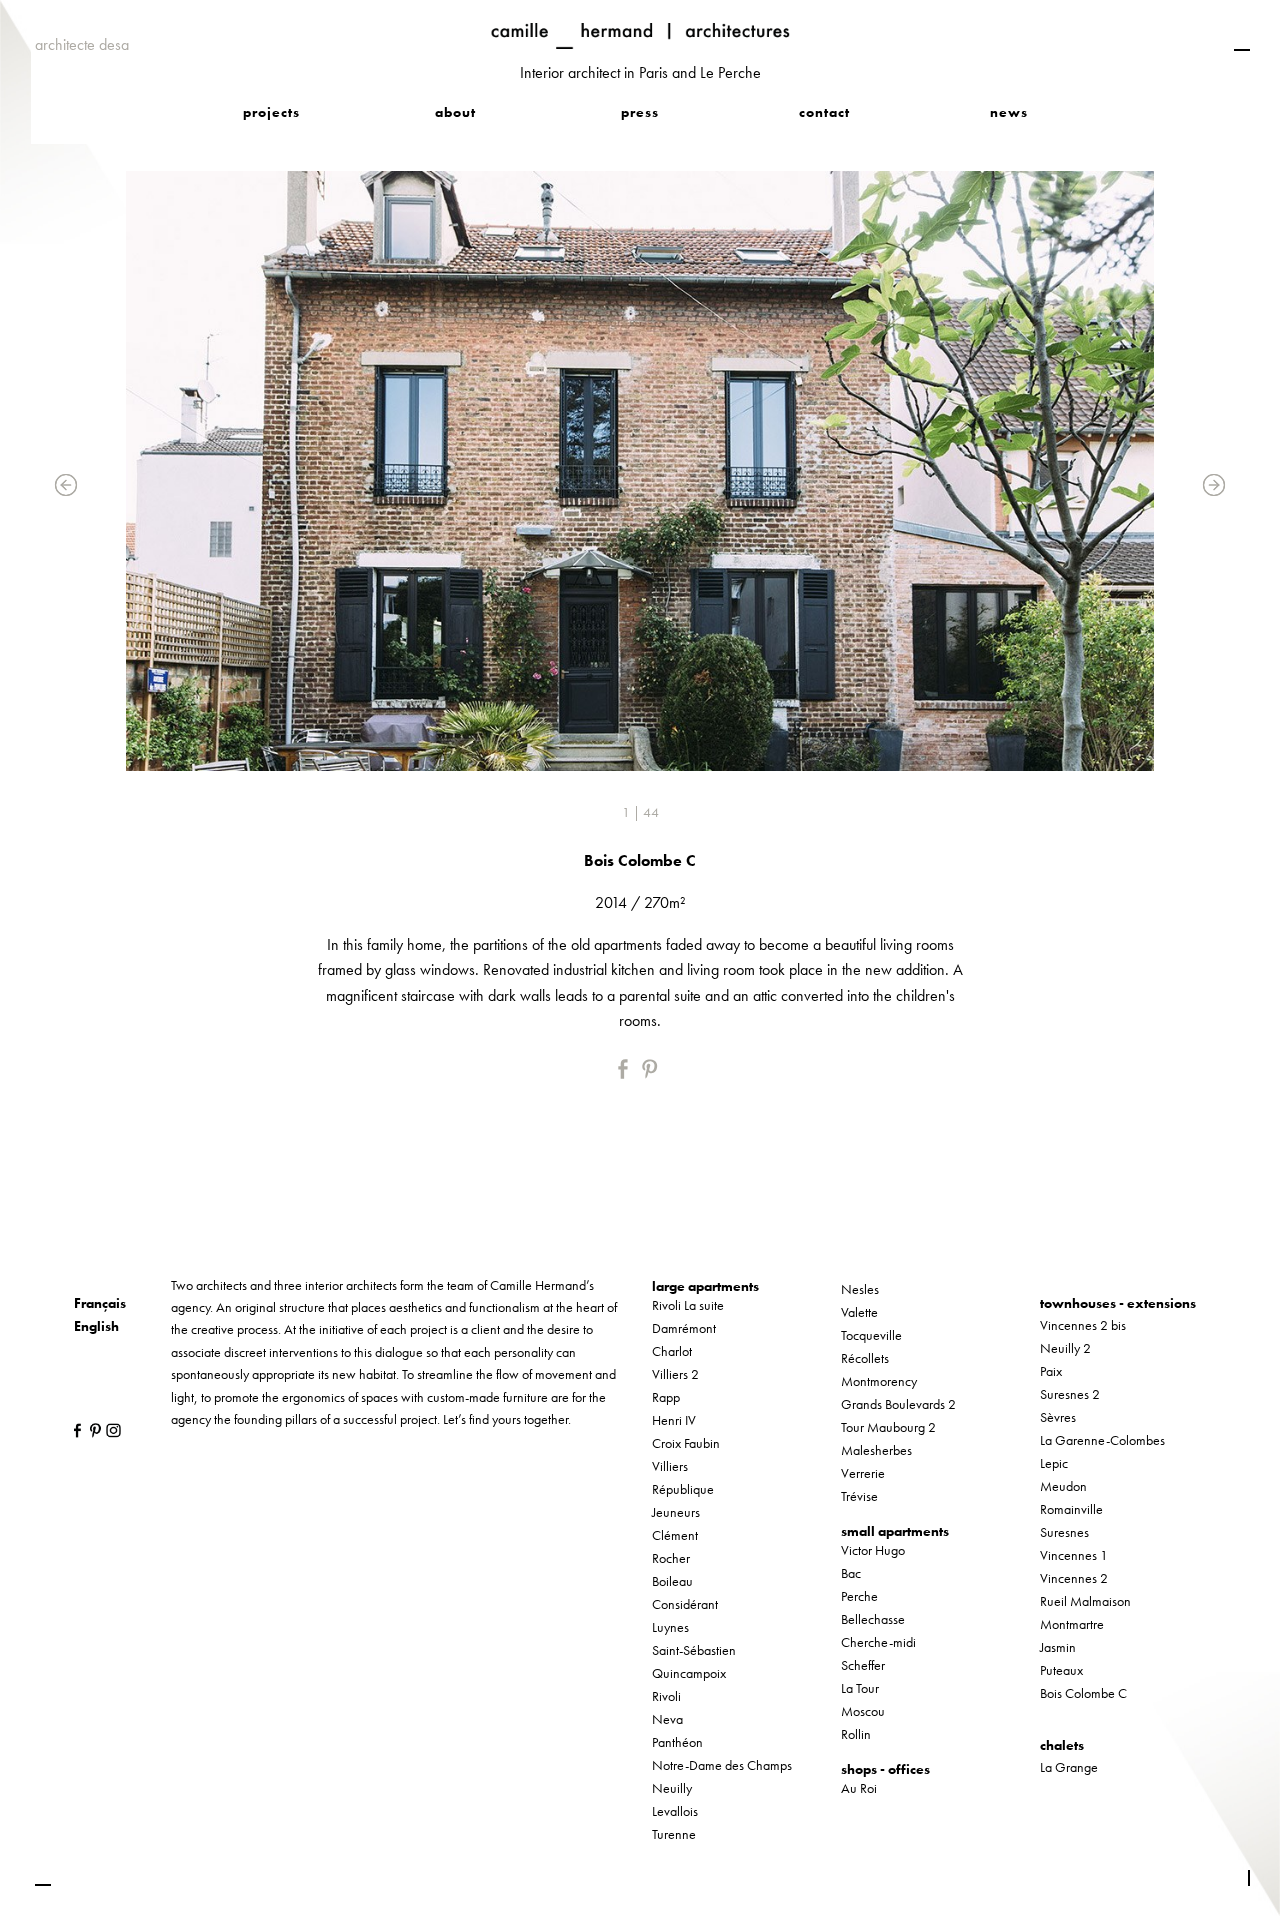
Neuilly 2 (1065, 1348)
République (683, 1489)
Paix (1051, 1371)
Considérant (685, 1604)
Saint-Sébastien (694, 1650)
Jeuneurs (676, 1512)
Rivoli (666, 1696)
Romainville (1071, 1509)
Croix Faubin (686, 1443)
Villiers (670, 1466)
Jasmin (1058, 1647)
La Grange (1069, 1767)
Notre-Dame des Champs (722, 1765)
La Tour (860, 1688)
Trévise (859, 1496)
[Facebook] (628, 1069)
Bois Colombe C (1083, 1693)
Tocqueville (871, 1335)
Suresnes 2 (1070, 1394)
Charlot (672, 1351)
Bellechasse (873, 1619)
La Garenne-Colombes (1102, 1440)
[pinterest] (652, 1069)
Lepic (1054, 1463)
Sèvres (1058, 1417)
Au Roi (859, 1788)
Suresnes (1064, 1532)
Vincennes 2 (1074, 1578)
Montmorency (879, 1381)
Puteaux (1061, 1670)
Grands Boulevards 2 (898, 1404)
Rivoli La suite (688, 1305)
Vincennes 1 (1074, 1555)
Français (100, 1303)
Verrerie (863, 1473)
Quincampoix (689, 1673)
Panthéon (677, 1742)
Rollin (856, 1734)
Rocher (671, 1558)
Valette (859, 1312)
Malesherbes (876, 1450)
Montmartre (1072, 1624)
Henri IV (674, 1420)
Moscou (863, 1711)
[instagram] (108, 1429)
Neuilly (672, 1788)
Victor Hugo (873, 1550)
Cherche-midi (878, 1642)
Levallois (675, 1811)
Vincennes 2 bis (1083, 1325)
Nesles (860, 1289)
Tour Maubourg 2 (888, 1427)
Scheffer (863, 1665)
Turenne (674, 1834)
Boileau (672, 1581)
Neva (667, 1719)
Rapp (666, 1397)
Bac (851, 1573)
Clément (675, 1535)
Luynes (670, 1627)
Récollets (865, 1358)
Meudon (1063, 1486)
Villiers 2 (675, 1374)
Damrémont (684, 1328)
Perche (859, 1596)
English (96, 1326)
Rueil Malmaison (1085, 1601)
